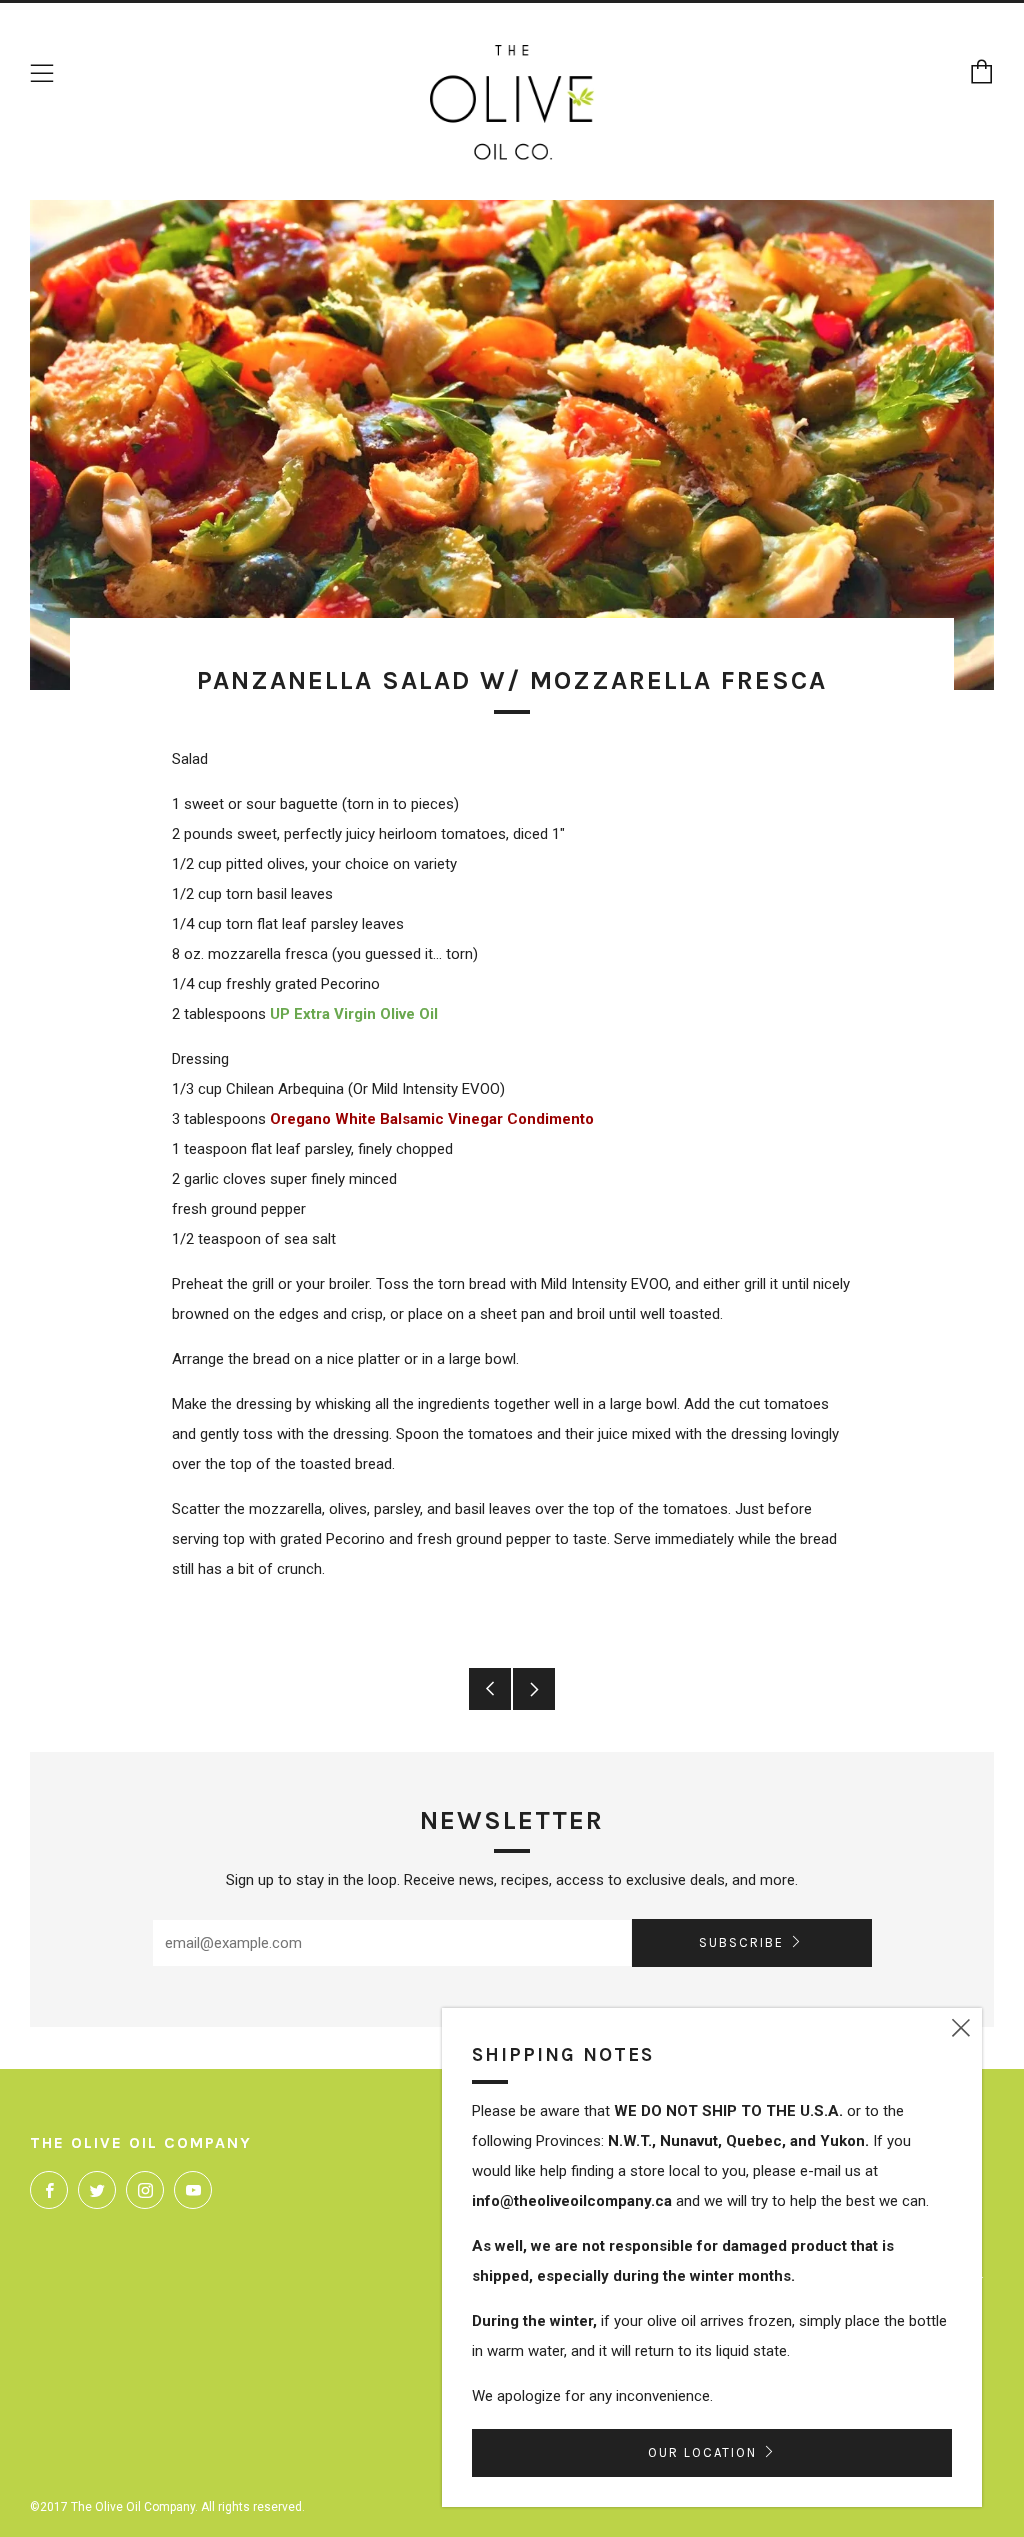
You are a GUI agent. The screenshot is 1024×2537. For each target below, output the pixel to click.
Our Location (702, 2452)
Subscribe (741, 1942)
